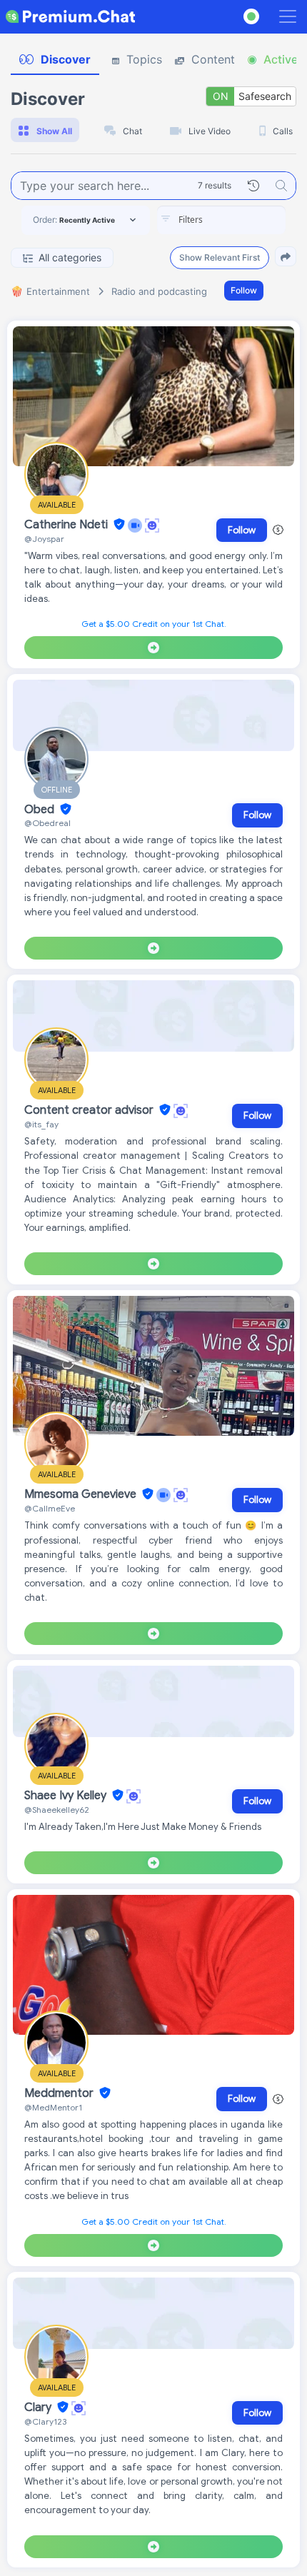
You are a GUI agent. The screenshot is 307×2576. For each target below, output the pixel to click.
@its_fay (41, 1124)
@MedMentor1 (53, 2107)
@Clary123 (45, 2421)
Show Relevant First (220, 257)
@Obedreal (47, 823)
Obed (41, 810)
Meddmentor (60, 2093)
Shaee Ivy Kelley (67, 1796)
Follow (244, 290)
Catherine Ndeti (67, 525)
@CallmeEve (50, 1508)
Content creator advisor (90, 1110)
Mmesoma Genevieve (82, 1494)
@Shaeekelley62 (57, 1810)
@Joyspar (44, 539)
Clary (39, 2408)
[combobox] (221, 220)
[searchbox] (243, 220)
